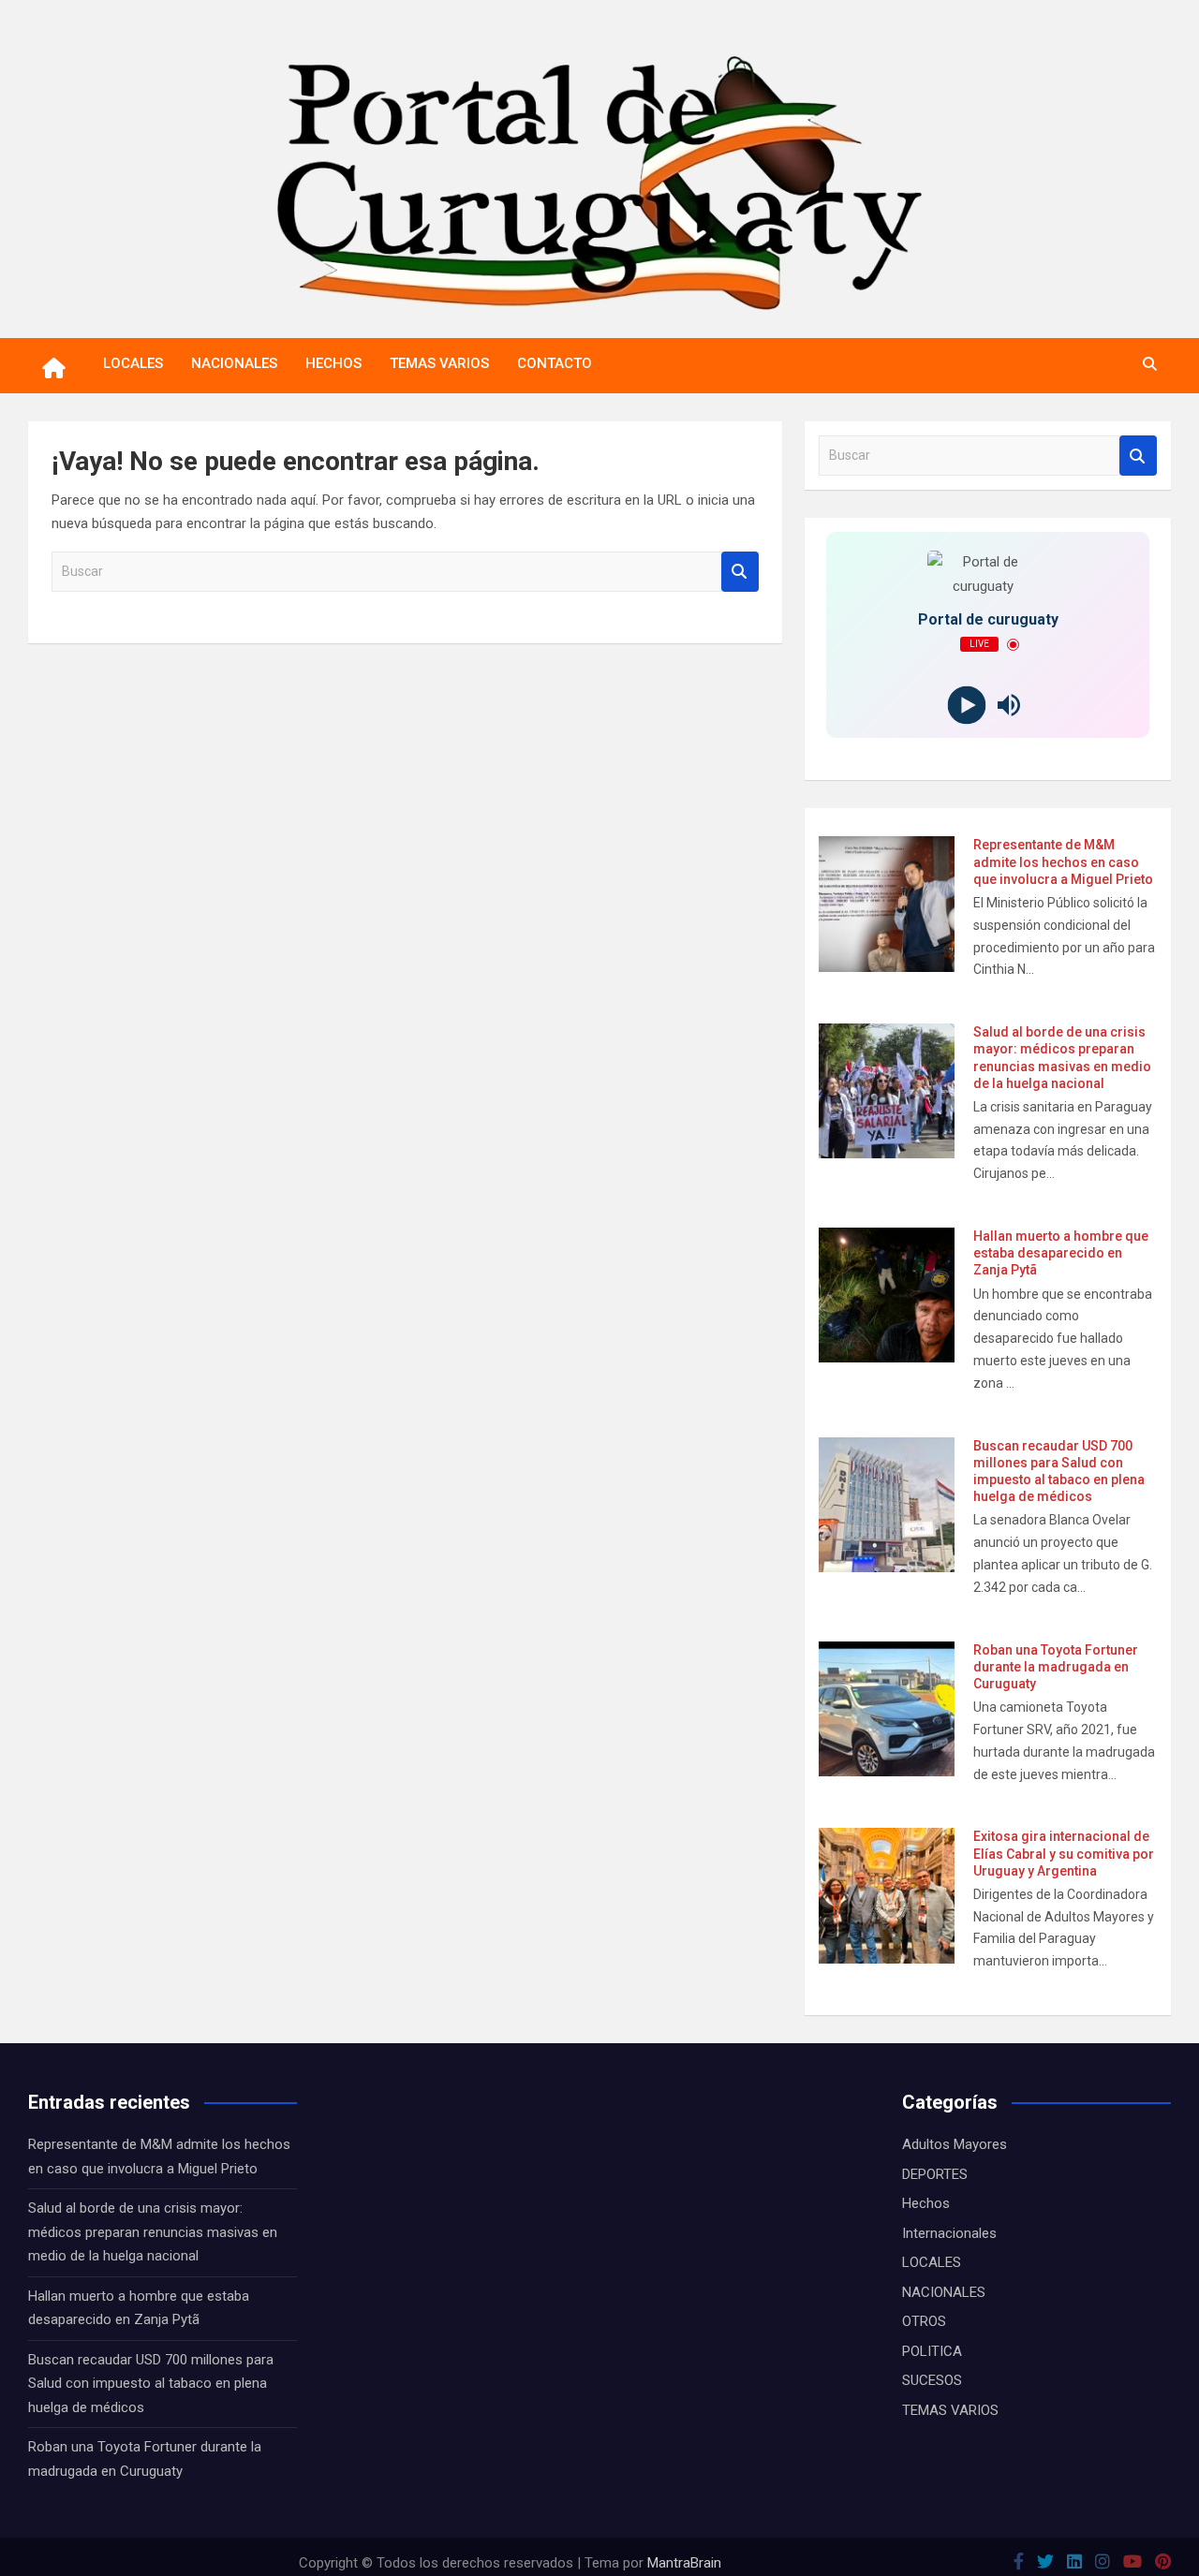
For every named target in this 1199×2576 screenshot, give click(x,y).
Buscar (740, 572)
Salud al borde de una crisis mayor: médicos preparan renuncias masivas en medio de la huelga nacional (153, 2232)
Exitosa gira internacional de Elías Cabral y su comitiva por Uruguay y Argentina (1064, 1853)
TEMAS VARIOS (439, 363)
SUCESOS (932, 2380)
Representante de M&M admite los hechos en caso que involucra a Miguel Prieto (1063, 861)
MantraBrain (684, 2563)
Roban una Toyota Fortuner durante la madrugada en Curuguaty (1056, 1667)
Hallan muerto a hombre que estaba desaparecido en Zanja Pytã (1061, 1253)
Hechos (926, 2203)
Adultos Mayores (955, 2144)
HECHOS (333, 363)
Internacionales (949, 2233)
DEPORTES (935, 2174)
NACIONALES (234, 363)
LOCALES (133, 363)
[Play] (967, 706)
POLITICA (932, 2351)
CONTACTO (555, 363)
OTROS (924, 2321)
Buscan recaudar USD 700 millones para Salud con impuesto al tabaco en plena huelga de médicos (151, 2384)
